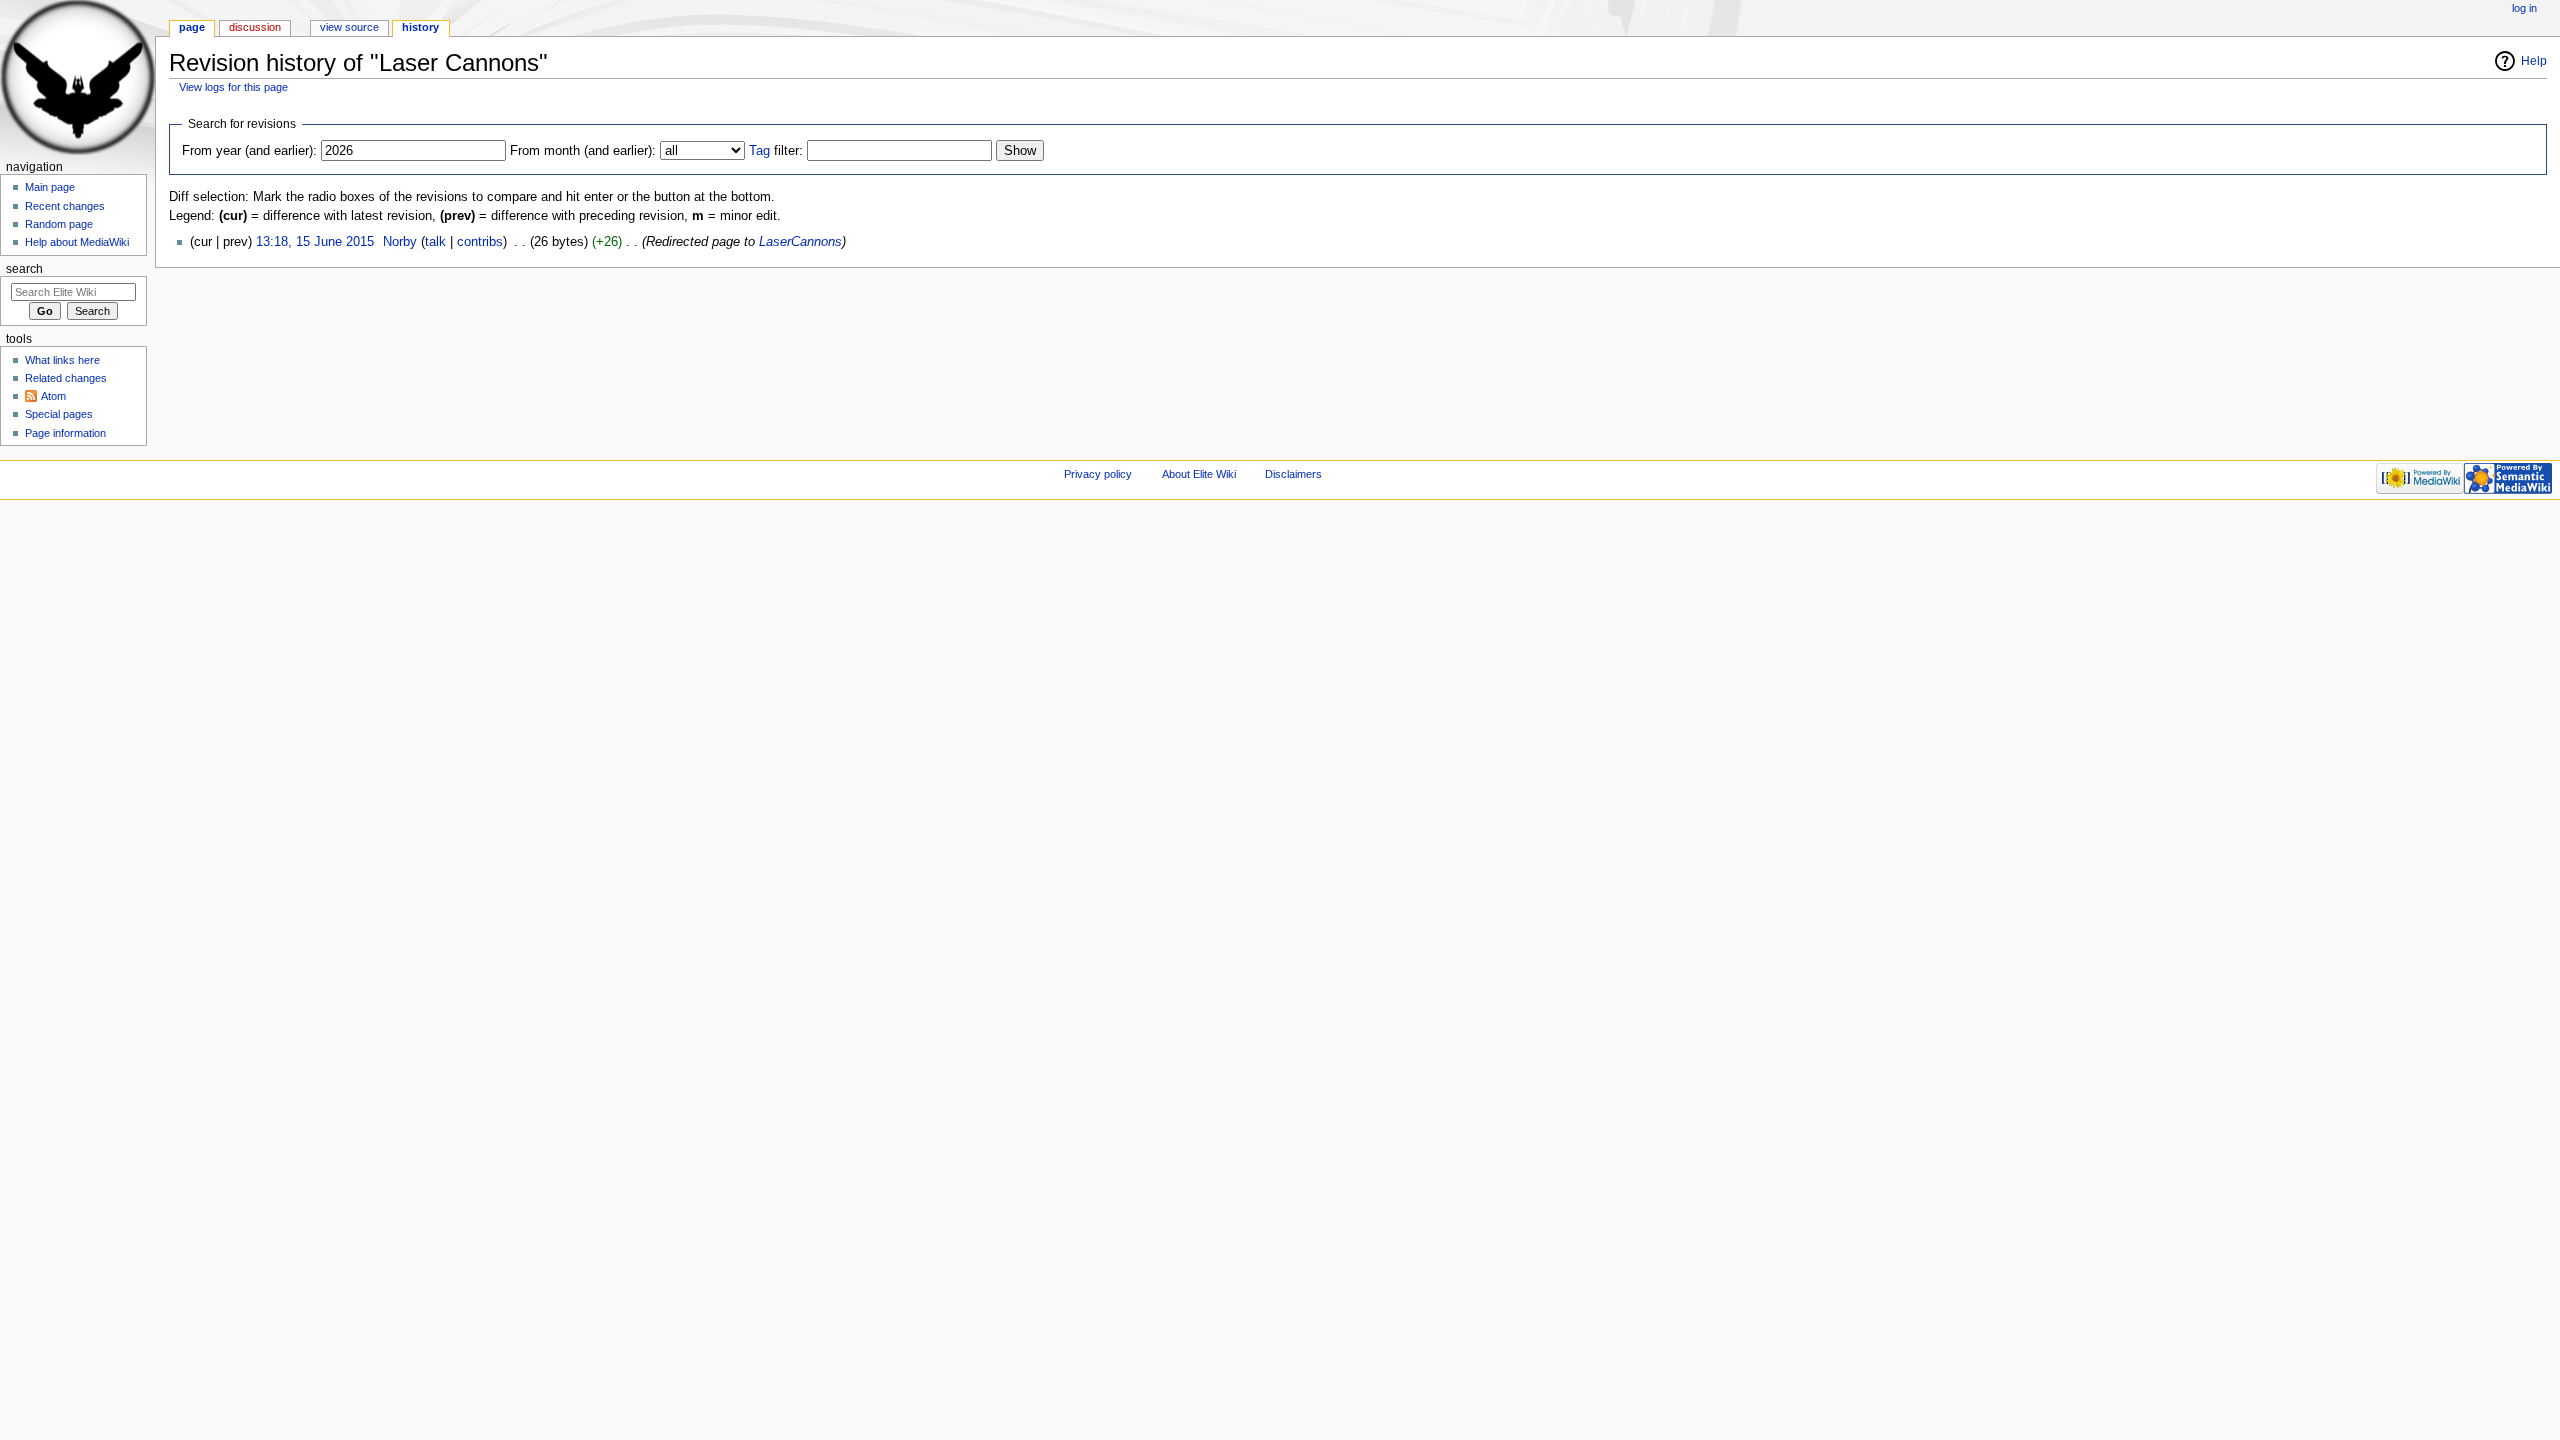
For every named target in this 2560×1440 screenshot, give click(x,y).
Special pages (59, 414)
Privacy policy (1098, 474)
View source (349, 27)
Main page (50, 187)
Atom (53, 396)
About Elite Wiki (1199, 474)
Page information (65, 433)
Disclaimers (1293, 474)
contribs (480, 242)
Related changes (66, 378)
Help (2534, 61)
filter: (776, 151)
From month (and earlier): (583, 151)
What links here (62, 360)
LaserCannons (800, 242)
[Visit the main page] (77, 77)
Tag (759, 151)
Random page (59, 224)
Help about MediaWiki (77, 242)
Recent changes (65, 206)
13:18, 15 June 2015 (315, 242)
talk (435, 242)
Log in (2524, 8)
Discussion (255, 27)
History (420, 27)
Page (192, 27)
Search (24, 269)
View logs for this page (233, 87)
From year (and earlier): (249, 151)
